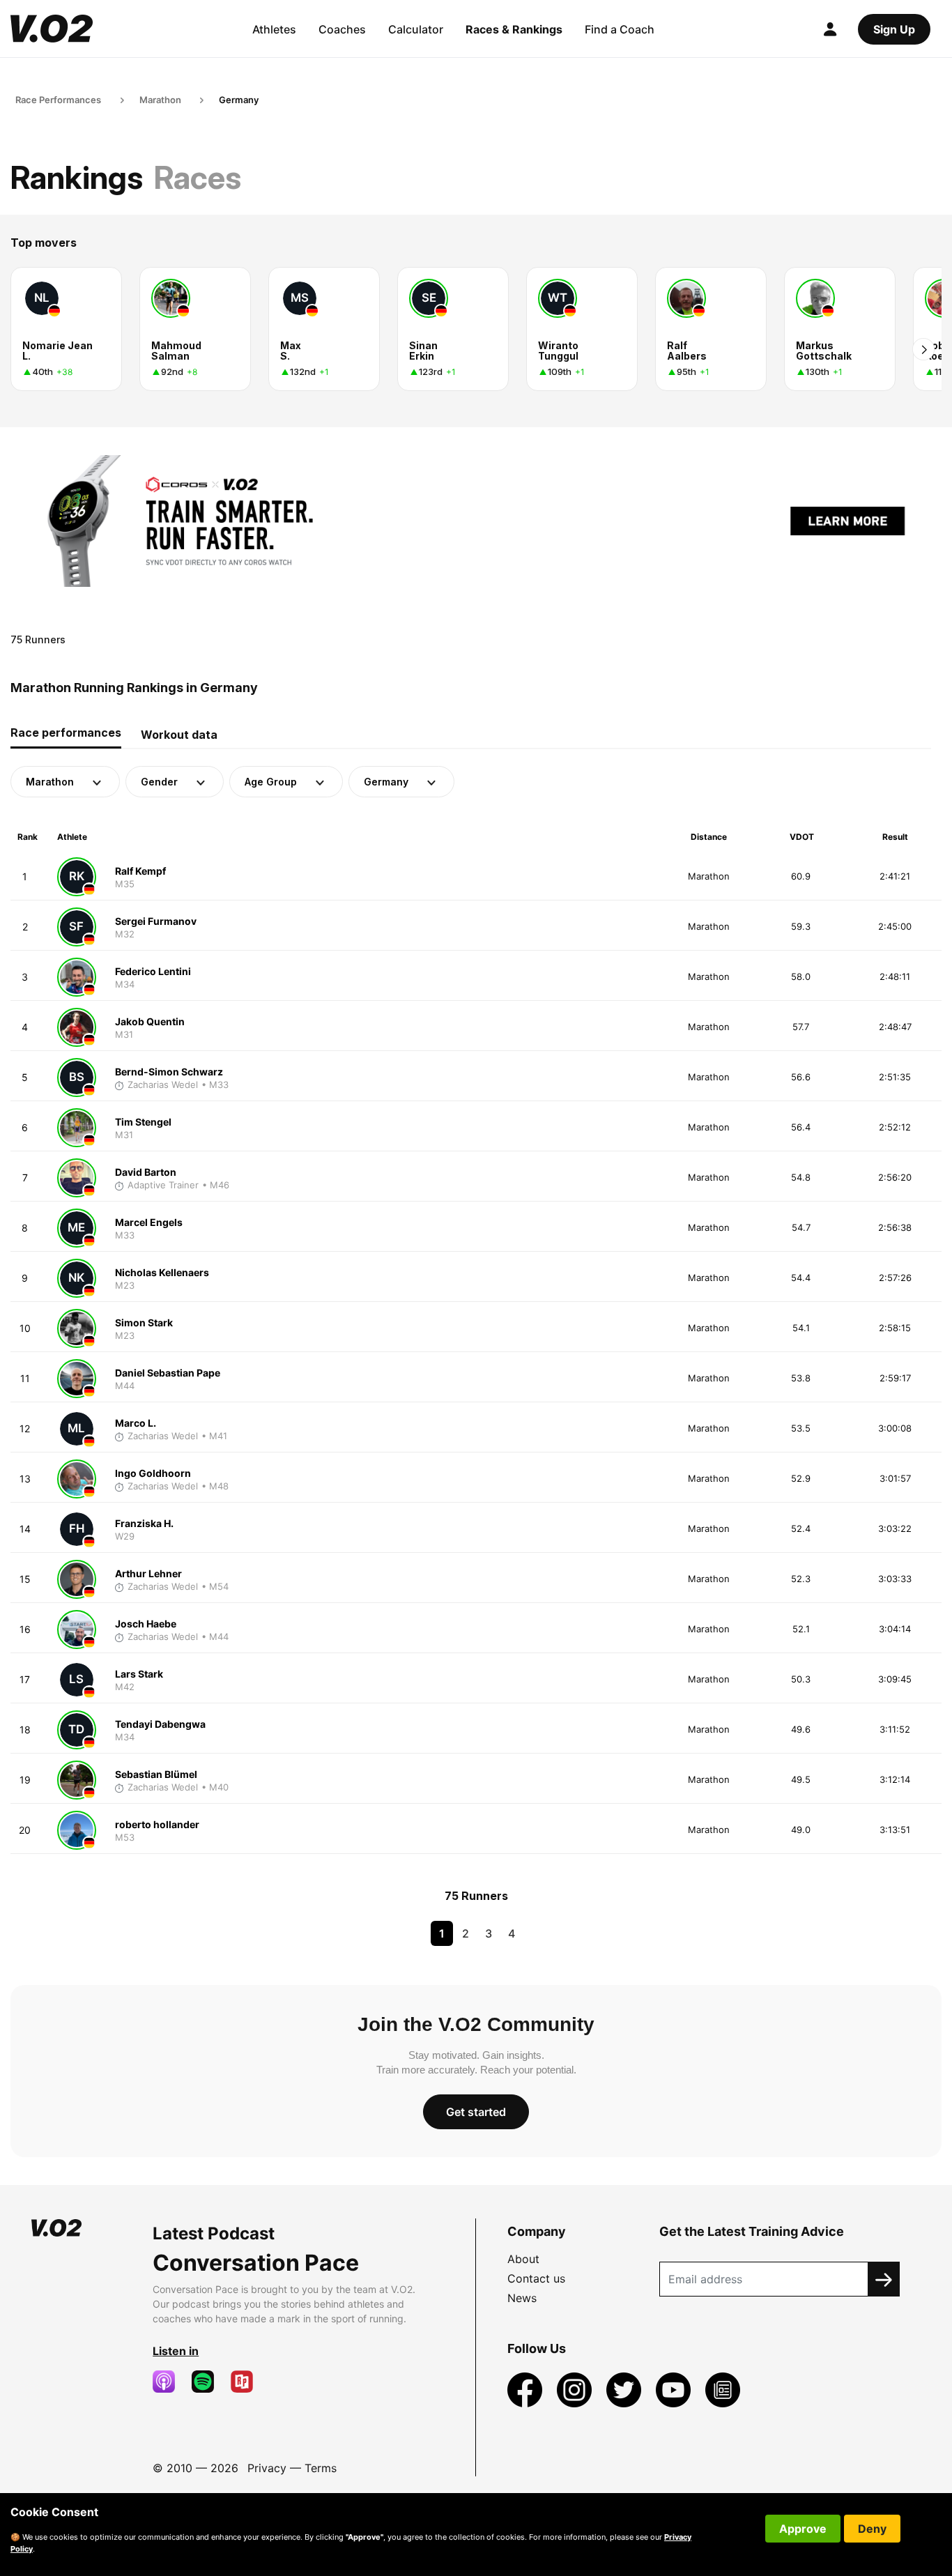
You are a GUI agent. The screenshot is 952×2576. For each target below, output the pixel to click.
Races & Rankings (514, 29)
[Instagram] (576, 2389)
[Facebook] (527, 2389)
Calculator (416, 29)
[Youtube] (675, 2389)
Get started (476, 2112)
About (523, 2259)
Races (198, 177)
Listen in (176, 2351)
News (522, 2298)
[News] (723, 2389)
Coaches (342, 29)
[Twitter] (625, 2389)
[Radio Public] (247, 2382)
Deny (872, 2529)
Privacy (267, 2468)
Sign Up (894, 29)
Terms (321, 2468)
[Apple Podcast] (169, 2382)
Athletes (274, 29)
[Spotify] (208, 2382)
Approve (803, 2529)
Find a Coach (620, 29)
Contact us (536, 2278)
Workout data (179, 735)
